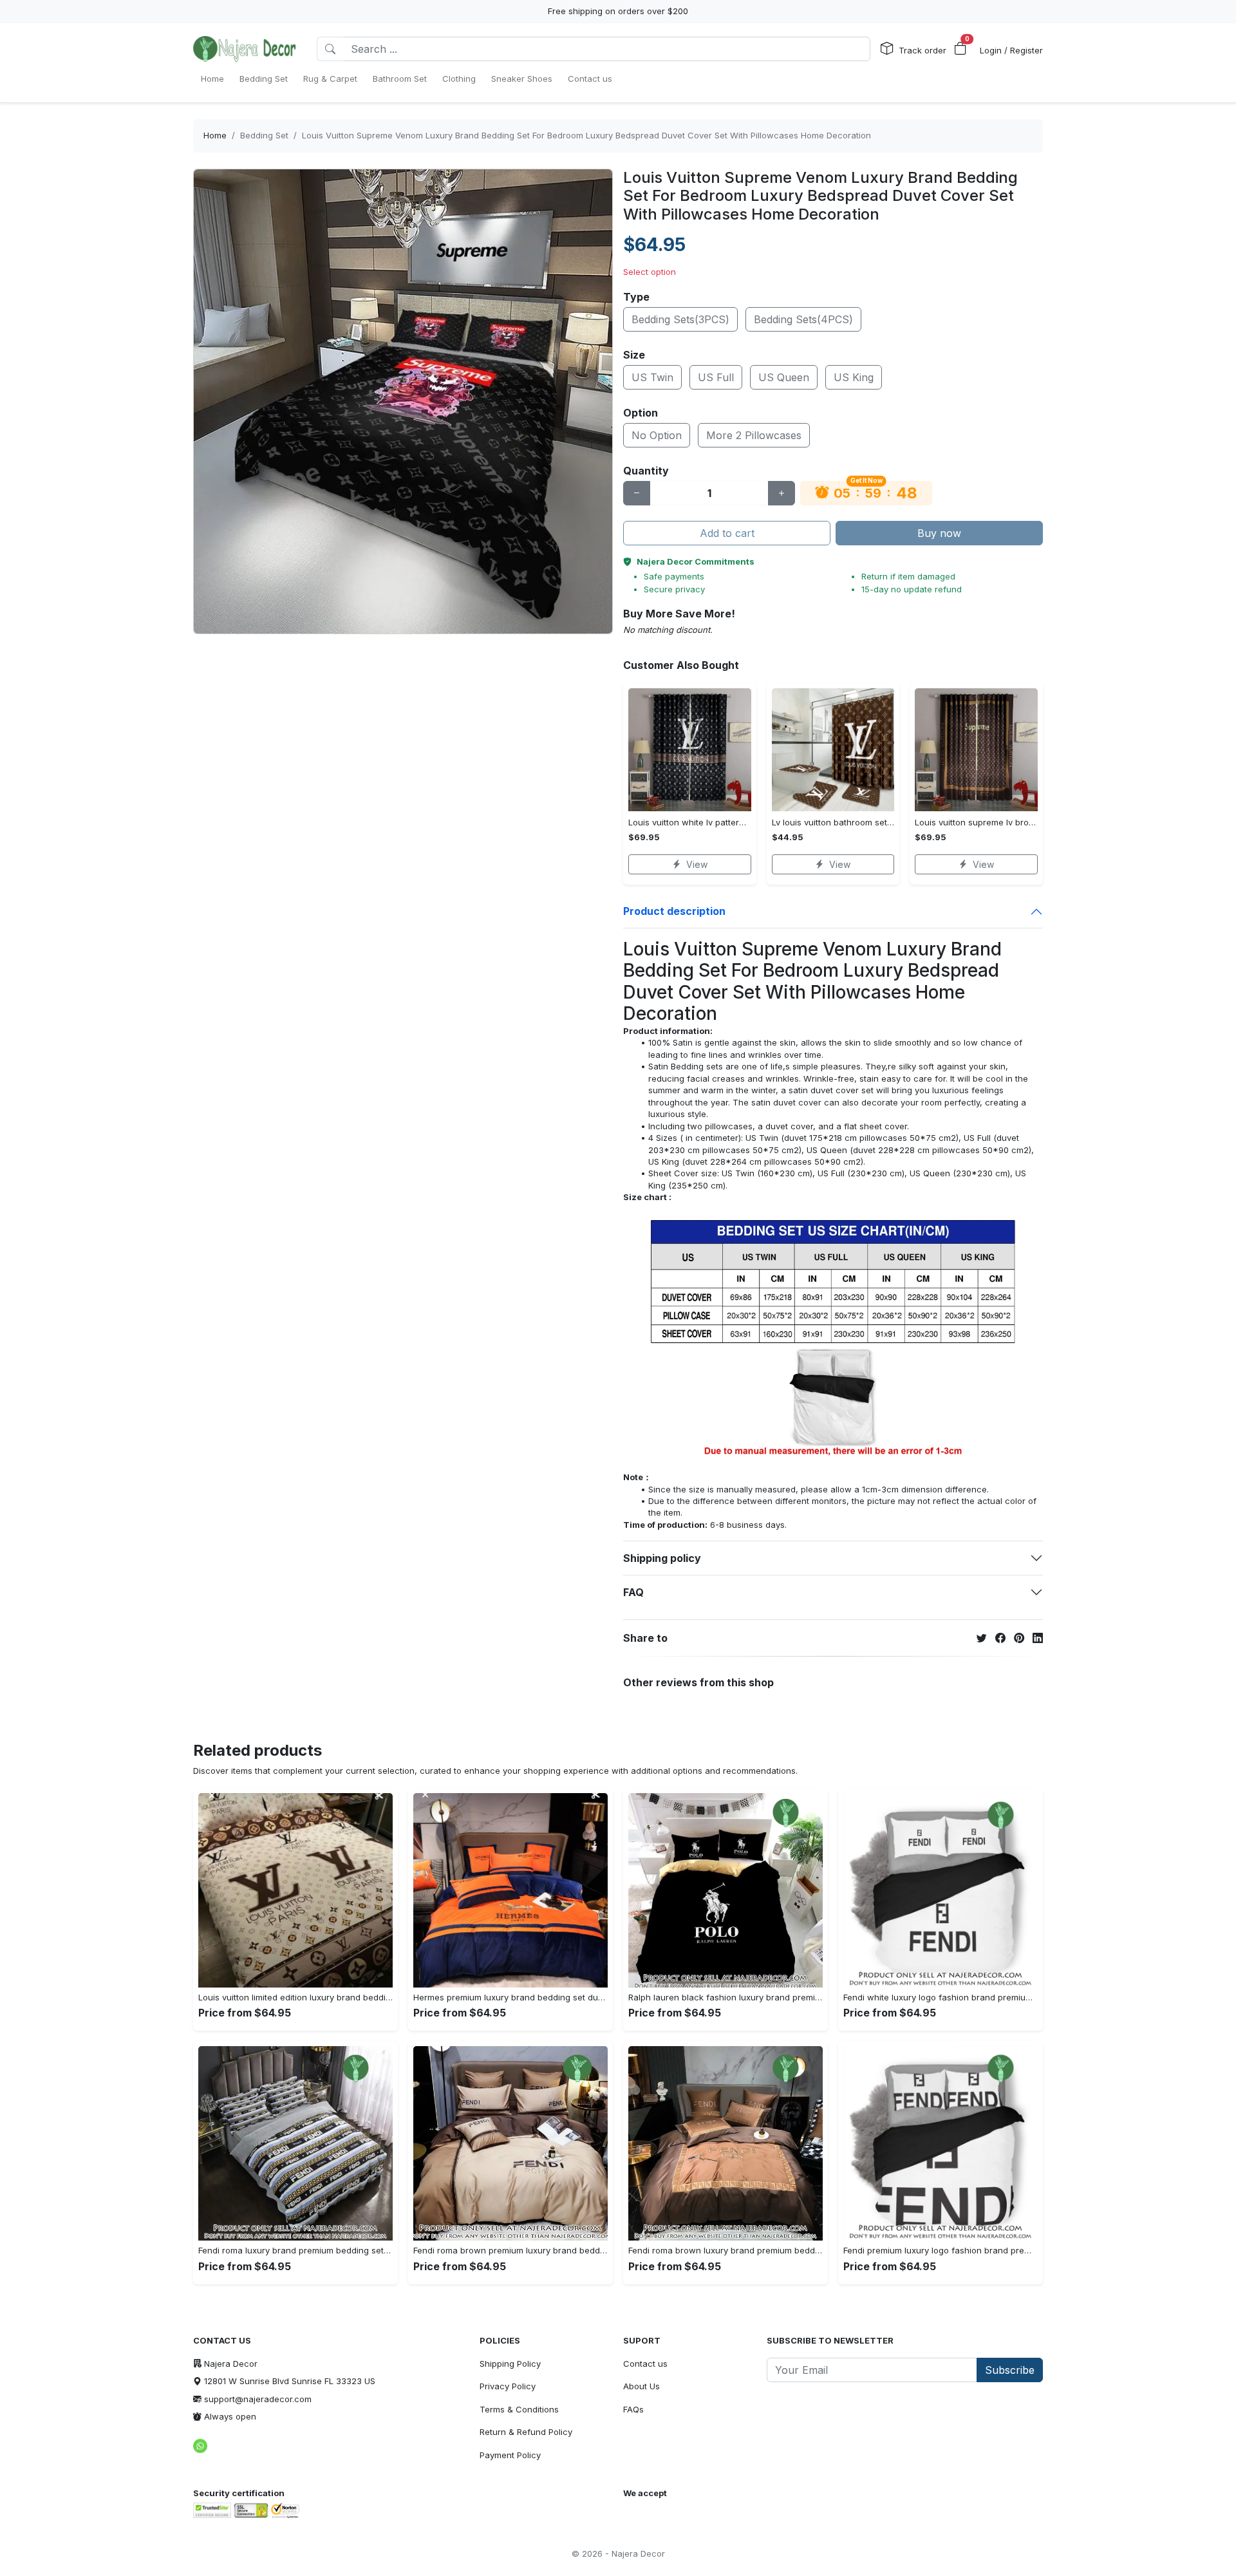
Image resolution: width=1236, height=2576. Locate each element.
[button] (960, 49)
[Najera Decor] (245, 49)
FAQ (633, 1592)
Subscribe (1010, 2370)
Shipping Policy (510, 2364)
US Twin (652, 377)
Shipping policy (662, 1558)
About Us (641, 2386)
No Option (657, 435)
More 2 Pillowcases (754, 435)
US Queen (784, 377)
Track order (922, 50)
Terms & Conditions (519, 2409)
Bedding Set (264, 135)
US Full (716, 377)
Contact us (645, 2364)
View (697, 864)
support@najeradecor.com (258, 2399)
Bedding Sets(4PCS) (803, 319)
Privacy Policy (508, 2386)
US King (854, 377)
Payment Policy (510, 2455)
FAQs (633, 2409)
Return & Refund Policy (526, 2432)
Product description (674, 911)
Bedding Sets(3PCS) (680, 319)
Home (215, 135)
